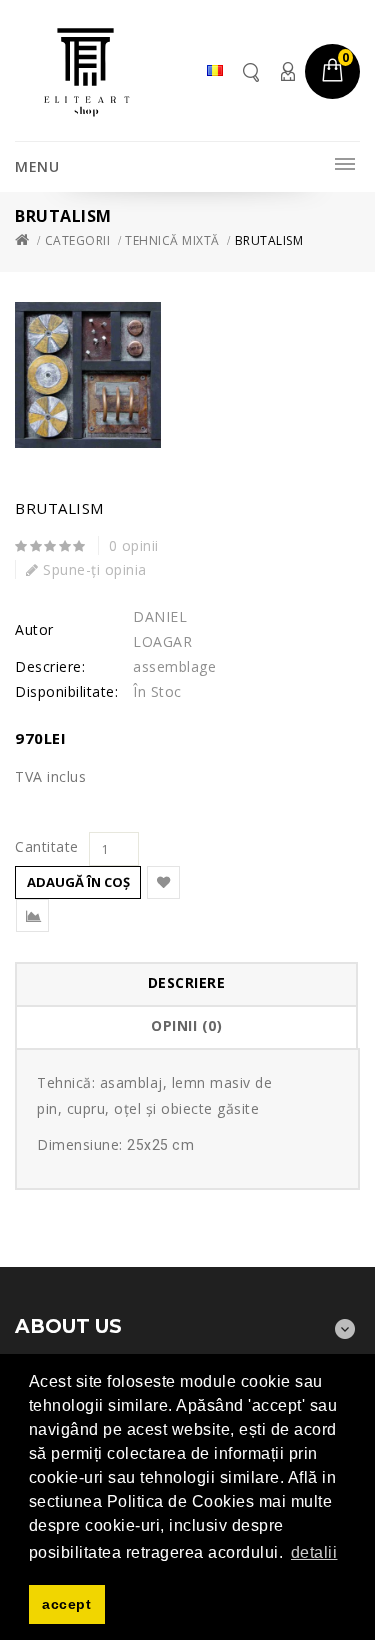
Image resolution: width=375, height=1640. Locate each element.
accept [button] (66, 1604)
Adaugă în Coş (78, 882)
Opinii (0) (186, 1025)
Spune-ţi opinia (93, 569)
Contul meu (287, 71)
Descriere (187, 982)
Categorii (78, 240)
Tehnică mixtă (172, 240)
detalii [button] (314, 1552)
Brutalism (269, 240)
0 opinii (134, 545)
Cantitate (47, 847)
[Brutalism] (88, 375)
